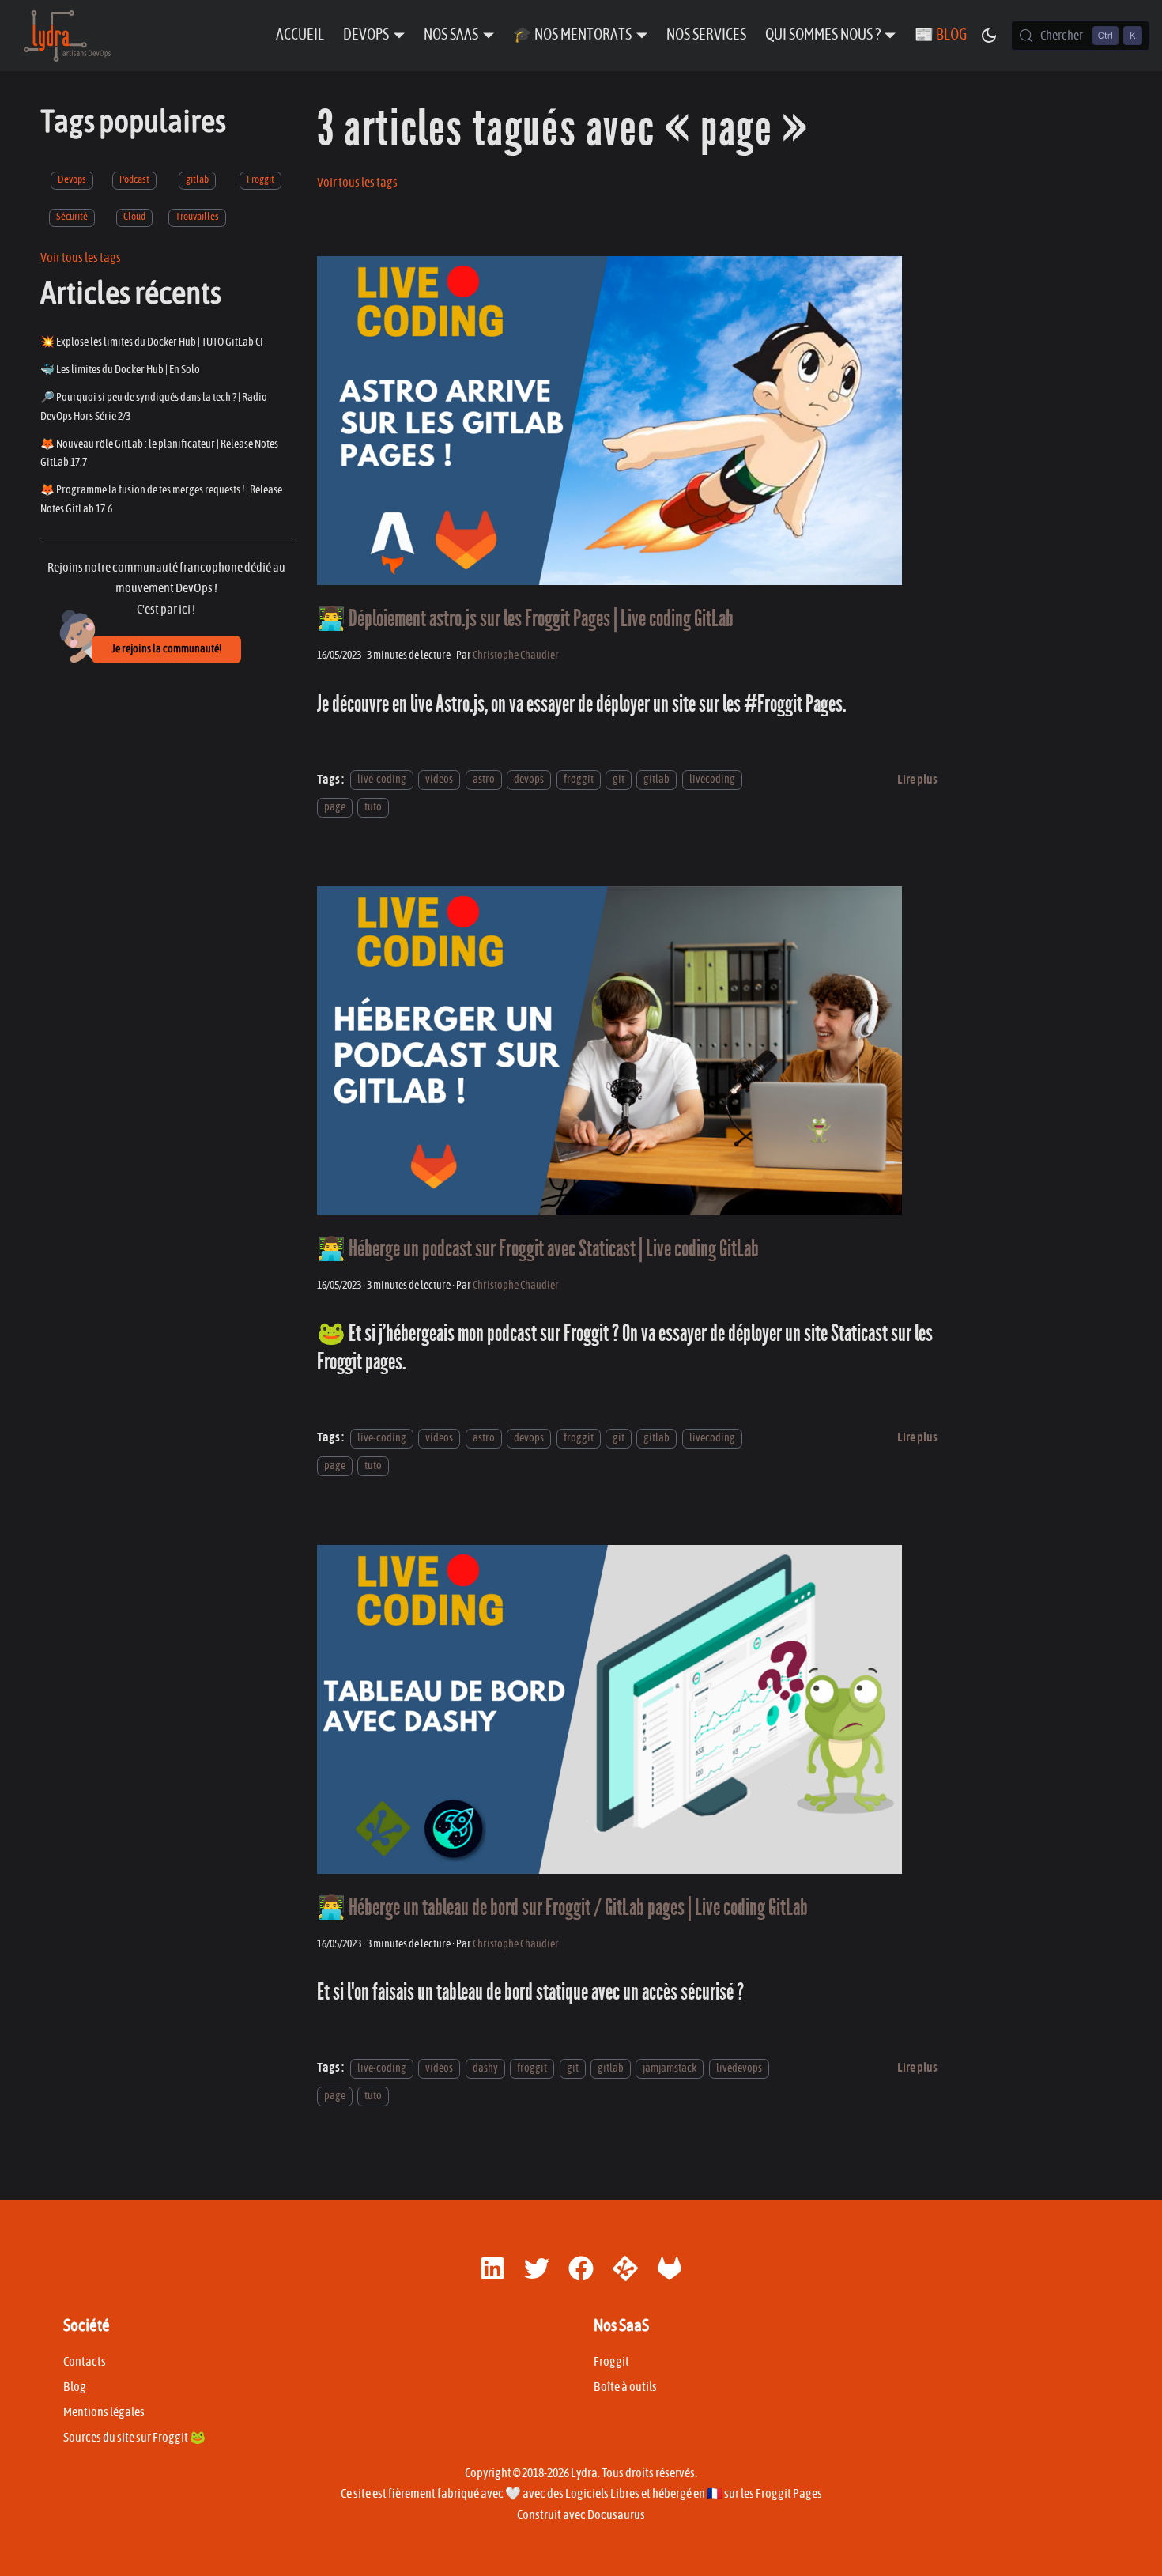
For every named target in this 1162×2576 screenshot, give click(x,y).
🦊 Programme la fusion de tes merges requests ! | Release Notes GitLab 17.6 (161, 499)
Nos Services (706, 35)
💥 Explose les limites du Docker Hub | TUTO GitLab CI (152, 342)
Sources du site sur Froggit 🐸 (134, 2438)
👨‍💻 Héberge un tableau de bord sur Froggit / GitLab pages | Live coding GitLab (562, 1907)
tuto (373, 807)
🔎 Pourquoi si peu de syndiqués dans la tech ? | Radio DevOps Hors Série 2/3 (154, 407)
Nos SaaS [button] (451, 35)
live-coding (382, 780)
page (335, 807)
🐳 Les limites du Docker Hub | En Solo (120, 370)
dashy (485, 2068)
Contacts (85, 2362)
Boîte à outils (625, 2387)
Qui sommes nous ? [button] (823, 35)
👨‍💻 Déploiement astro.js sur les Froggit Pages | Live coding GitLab (525, 619)
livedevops (739, 2068)
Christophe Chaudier (516, 655)
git (619, 780)
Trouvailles (197, 216)
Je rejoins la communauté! (166, 649)
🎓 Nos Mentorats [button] (572, 35)
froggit (579, 780)
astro (484, 780)
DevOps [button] (366, 35)
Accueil (300, 35)
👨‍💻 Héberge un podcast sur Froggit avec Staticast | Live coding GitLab (538, 1249)
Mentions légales (104, 2412)
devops (529, 780)
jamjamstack (670, 2068)
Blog (75, 2387)
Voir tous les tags (81, 257)
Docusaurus (616, 2515)
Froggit (260, 180)
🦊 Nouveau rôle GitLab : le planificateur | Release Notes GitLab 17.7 (159, 453)
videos (439, 780)
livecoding (712, 780)
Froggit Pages (789, 2494)
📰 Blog (941, 35)
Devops (72, 180)
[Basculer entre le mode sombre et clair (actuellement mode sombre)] (989, 36)
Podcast (134, 180)
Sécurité (72, 216)
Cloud (134, 216)
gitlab (197, 180)
